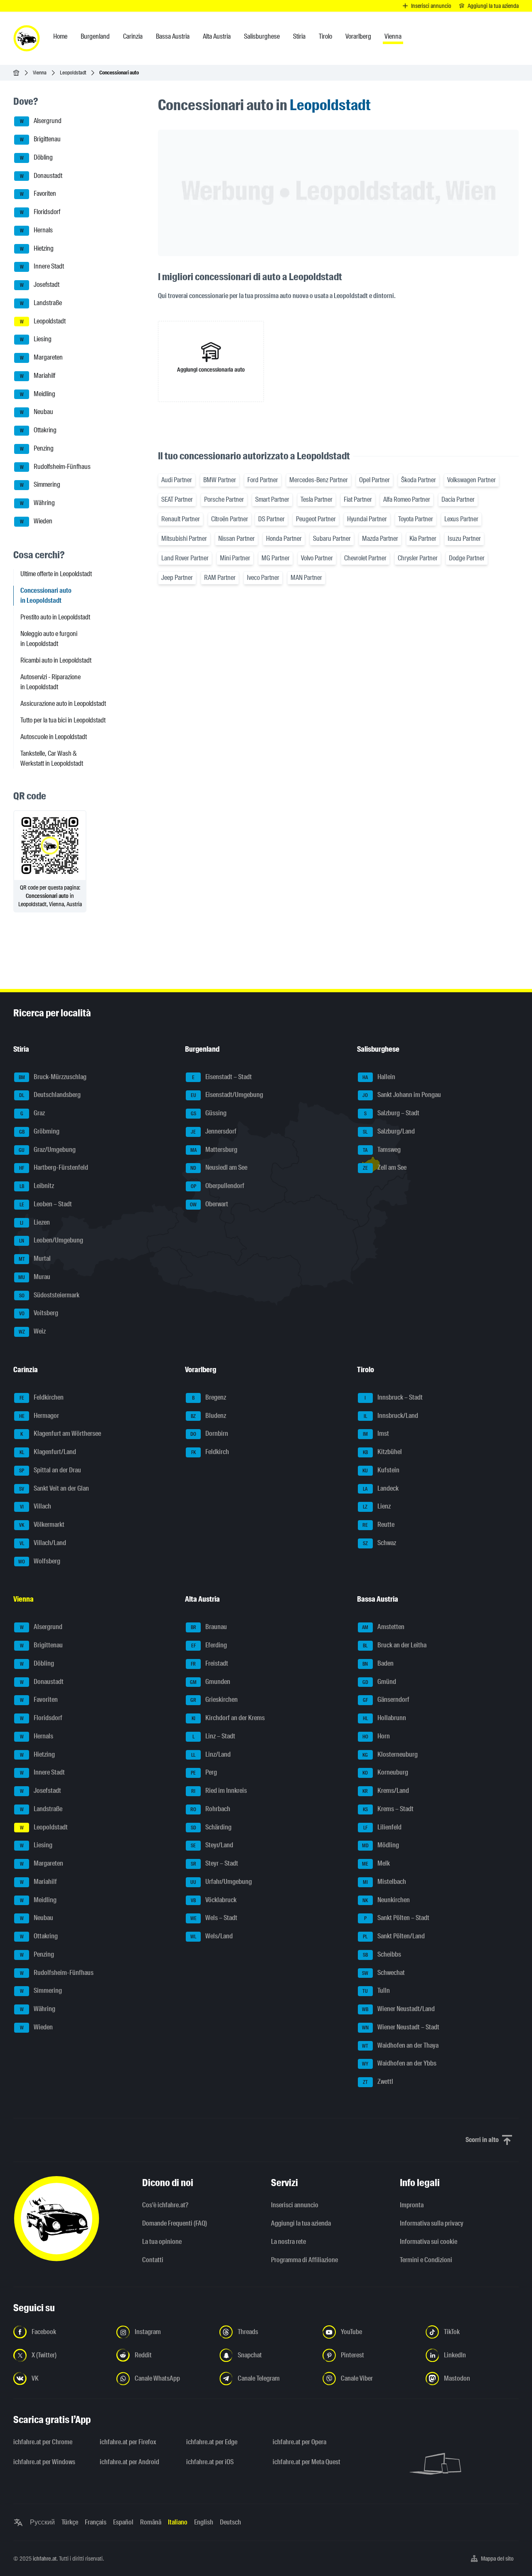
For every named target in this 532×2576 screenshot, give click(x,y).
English (204, 2522)
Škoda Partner (419, 480)
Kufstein (381, 1470)
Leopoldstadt (73, 73)
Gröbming (39, 1131)
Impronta (412, 2205)
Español (123, 2522)
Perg (204, 1773)
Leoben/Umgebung (51, 1241)
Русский (42, 2522)
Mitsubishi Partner (184, 539)
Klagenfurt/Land (48, 1452)
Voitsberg (39, 1313)
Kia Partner (423, 539)
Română (151, 2522)
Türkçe (70, 2522)
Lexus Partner (461, 519)
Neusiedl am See (219, 1168)
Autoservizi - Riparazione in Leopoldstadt (50, 682)
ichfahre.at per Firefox (128, 2442)
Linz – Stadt (214, 1736)
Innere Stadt (42, 267)
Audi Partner (177, 480)
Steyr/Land (212, 1845)
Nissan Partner (236, 539)
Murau (34, 1277)
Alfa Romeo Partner (407, 499)
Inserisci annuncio (295, 2205)
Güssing (209, 1113)
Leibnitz (37, 1186)
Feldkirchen (42, 1397)
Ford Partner (263, 480)
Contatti (153, 2260)
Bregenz (209, 1397)
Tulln (376, 1991)
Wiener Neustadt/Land (398, 2009)
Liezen (35, 1222)
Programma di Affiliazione (304, 2260)
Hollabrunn (384, 1718)
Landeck (381, 1488)
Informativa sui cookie (429, 2242)
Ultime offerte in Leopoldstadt (56, 574)
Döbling (37, 157)
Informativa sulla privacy (432, 2223)
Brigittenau (41, 139)
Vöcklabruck (214, 1900)
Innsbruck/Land (391, 1416)
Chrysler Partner (418, 558)
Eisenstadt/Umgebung (227, 1095)
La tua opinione (162, 2242)
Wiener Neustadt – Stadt (401, 2027)
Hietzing (37, 248)
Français (96, 2522)
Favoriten (38, 194)
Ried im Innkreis (219, 1791)
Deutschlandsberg (50, 1095)
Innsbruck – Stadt (394, 1397)
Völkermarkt (42, 1525)
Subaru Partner (332, 539)
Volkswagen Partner (472, 480)
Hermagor (39, 1416)
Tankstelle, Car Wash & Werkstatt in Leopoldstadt (52, 758)
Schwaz (379, 1543)
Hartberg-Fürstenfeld (54, 1168)
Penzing (37, 448)
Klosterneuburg (390, 1754)
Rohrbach (210, 1809)
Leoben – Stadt (46, 1204)
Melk (376, 1863)
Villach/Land (43, 1543)
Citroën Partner (230, 519)
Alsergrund (41, 121)
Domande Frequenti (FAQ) (175, 2223)
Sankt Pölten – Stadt (397, 1918)
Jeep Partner (177, 578)
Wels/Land (212, 1936)
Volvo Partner (317, 558)
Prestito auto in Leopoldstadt (55, 617)
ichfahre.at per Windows (44, 2462)
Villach (36, 1507)
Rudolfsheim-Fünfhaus (55, 467)
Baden (378, 1663)
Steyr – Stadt (215, 1863)
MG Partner (276, 558)
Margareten (42, 357)
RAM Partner (220, 578)
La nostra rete (288, 2242)
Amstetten (383, 1627)
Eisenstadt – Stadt (222, 1077)
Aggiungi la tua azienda (301, 2223)
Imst (376, 1434)
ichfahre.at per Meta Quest (307, 2462)
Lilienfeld (382, 1827)
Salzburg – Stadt (392, 1113)
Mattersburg (214, 1150)
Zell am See (385, 1168)
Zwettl (378, 2082)
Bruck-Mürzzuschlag (53, 1077)
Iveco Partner (263, 578)
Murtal (35, 1258)
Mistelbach (384, 1882)
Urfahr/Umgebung (221, 1882)
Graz (33, 1113)
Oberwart (209, 1204)
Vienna (40, 73)
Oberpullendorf (218, 1186)
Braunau (209, 1627)
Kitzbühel (382, 1452)
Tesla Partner (316, 499)
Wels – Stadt (214, 1918)
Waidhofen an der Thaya (400, 2045)
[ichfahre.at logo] (27, 38)
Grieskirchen (214, 1700)
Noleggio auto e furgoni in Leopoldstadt (49, 639)
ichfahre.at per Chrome (43, 2442)
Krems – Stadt (388, 1809)
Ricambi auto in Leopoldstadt (56, 660)
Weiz (32, 1331)
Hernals (37, 230)
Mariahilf (38, 376)
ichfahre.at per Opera (299, 2442)
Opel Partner (374, 480)
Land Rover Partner (185, 558)
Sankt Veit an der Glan (54, 1488)
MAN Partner (306, 578)
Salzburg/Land (389, 1131)
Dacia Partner (458, 499)
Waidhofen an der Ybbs (399, 2064)
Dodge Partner (467, 558)
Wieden (36, 521)
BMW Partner (220, 480)
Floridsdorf (40, 212)
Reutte (378, 1525)
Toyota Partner (416, 519)
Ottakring (38, 430)
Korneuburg (385, 1773)
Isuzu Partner (464, 539)
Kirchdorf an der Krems (228, 1718)
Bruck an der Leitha (395, 1645)
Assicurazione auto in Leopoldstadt (63, 704)
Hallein (379, 1077)
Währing (38, 503)
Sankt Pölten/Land (394, 1936)
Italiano (178, 2522)
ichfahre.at (45, 2559)
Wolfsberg (39, 1561)
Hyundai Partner (367, 519)
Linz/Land (211, 1754)
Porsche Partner (224, 499)
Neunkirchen (386, 1900)
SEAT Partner (177, 499)
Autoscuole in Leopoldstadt (54, 737)
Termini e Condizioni (426, 2260)
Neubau (37, 412)
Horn (376, 1736)
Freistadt (209, 1663)
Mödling (381, 1845)
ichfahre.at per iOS (210, 2462)
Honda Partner (284, 539)
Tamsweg (382, 1150)
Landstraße (41, 303)
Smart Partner (272, 499)
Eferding (209, 1645)
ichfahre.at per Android (129, 2462)
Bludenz (208, 1416)
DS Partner (271, 519)
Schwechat (383, 1973)
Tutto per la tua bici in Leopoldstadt (63, 720)
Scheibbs (382, 1954)
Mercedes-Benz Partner (319, 480)
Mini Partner (235, 558)
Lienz (377, 1507)
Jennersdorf (214, 1131)
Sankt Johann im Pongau (402, 1095)
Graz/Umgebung (47, 1150)
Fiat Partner (358, 499)
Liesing (36, 339)
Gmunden (210, 1682)
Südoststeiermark (49, 1295)
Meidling (38, 394)
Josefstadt (40, 285)
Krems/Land (386, 1791)
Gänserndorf (386, 1700)
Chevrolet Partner (365, 558)
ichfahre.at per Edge (212, 2442)
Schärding (211, 1827)
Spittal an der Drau (50, 1470)
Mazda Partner (380, 539)
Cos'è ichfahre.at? (165, 2205)
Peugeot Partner (316, 519)
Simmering (40, 485)
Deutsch (230, 2522)
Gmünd (379, 1682)
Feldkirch (210, 1452)
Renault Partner (181, 519)
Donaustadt (41, 176)
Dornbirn (209, 1434)
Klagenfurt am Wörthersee (61, 1434)
